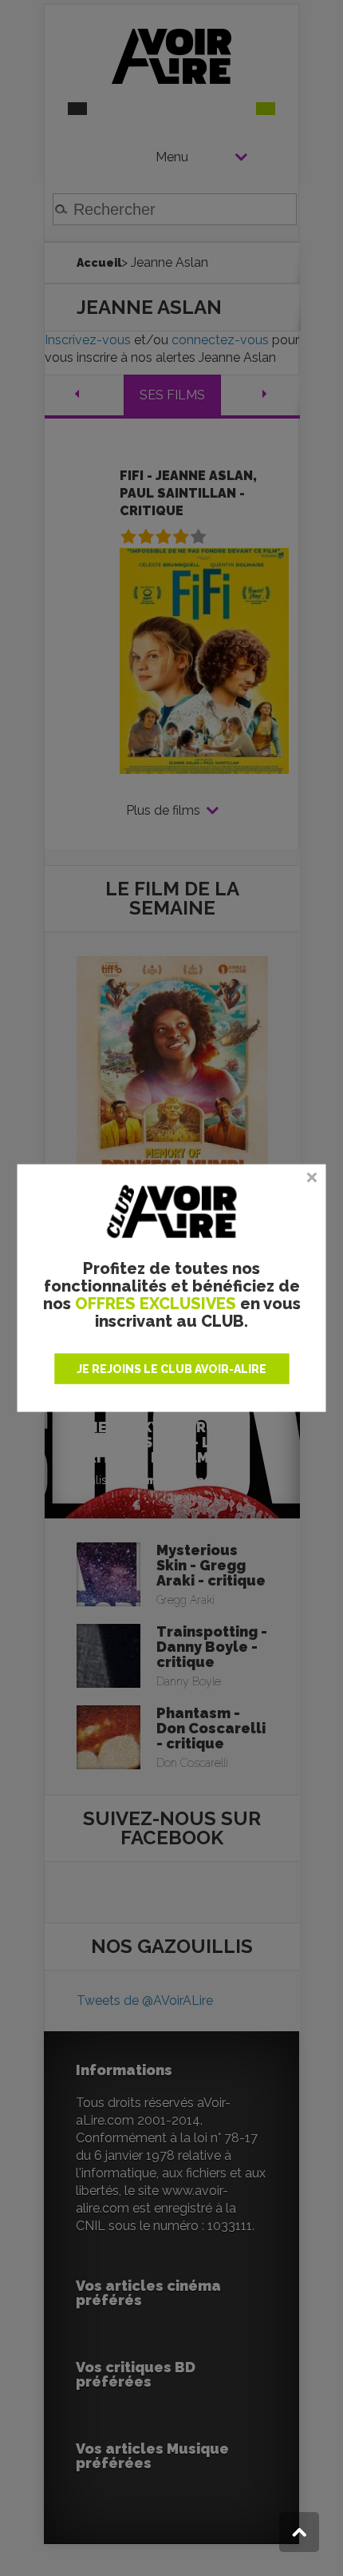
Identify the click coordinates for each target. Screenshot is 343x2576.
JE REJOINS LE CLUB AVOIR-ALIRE (171, 1369)
